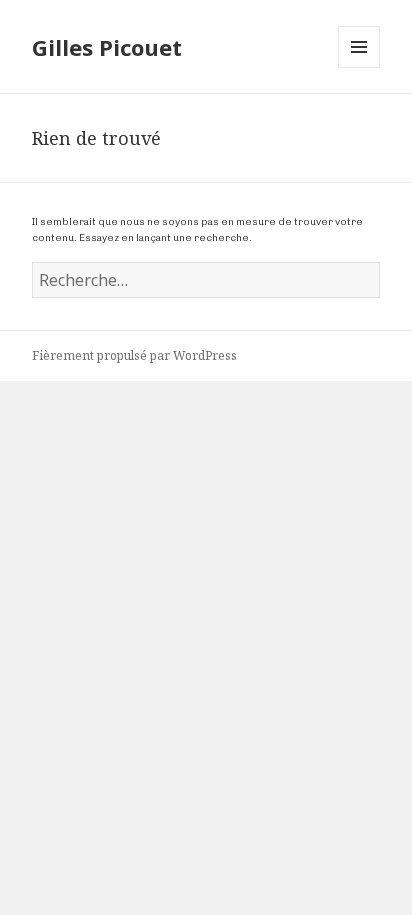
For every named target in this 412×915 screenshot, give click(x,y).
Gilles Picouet (107, 47)
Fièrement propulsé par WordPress (134, 355)
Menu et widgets (359, 67)
